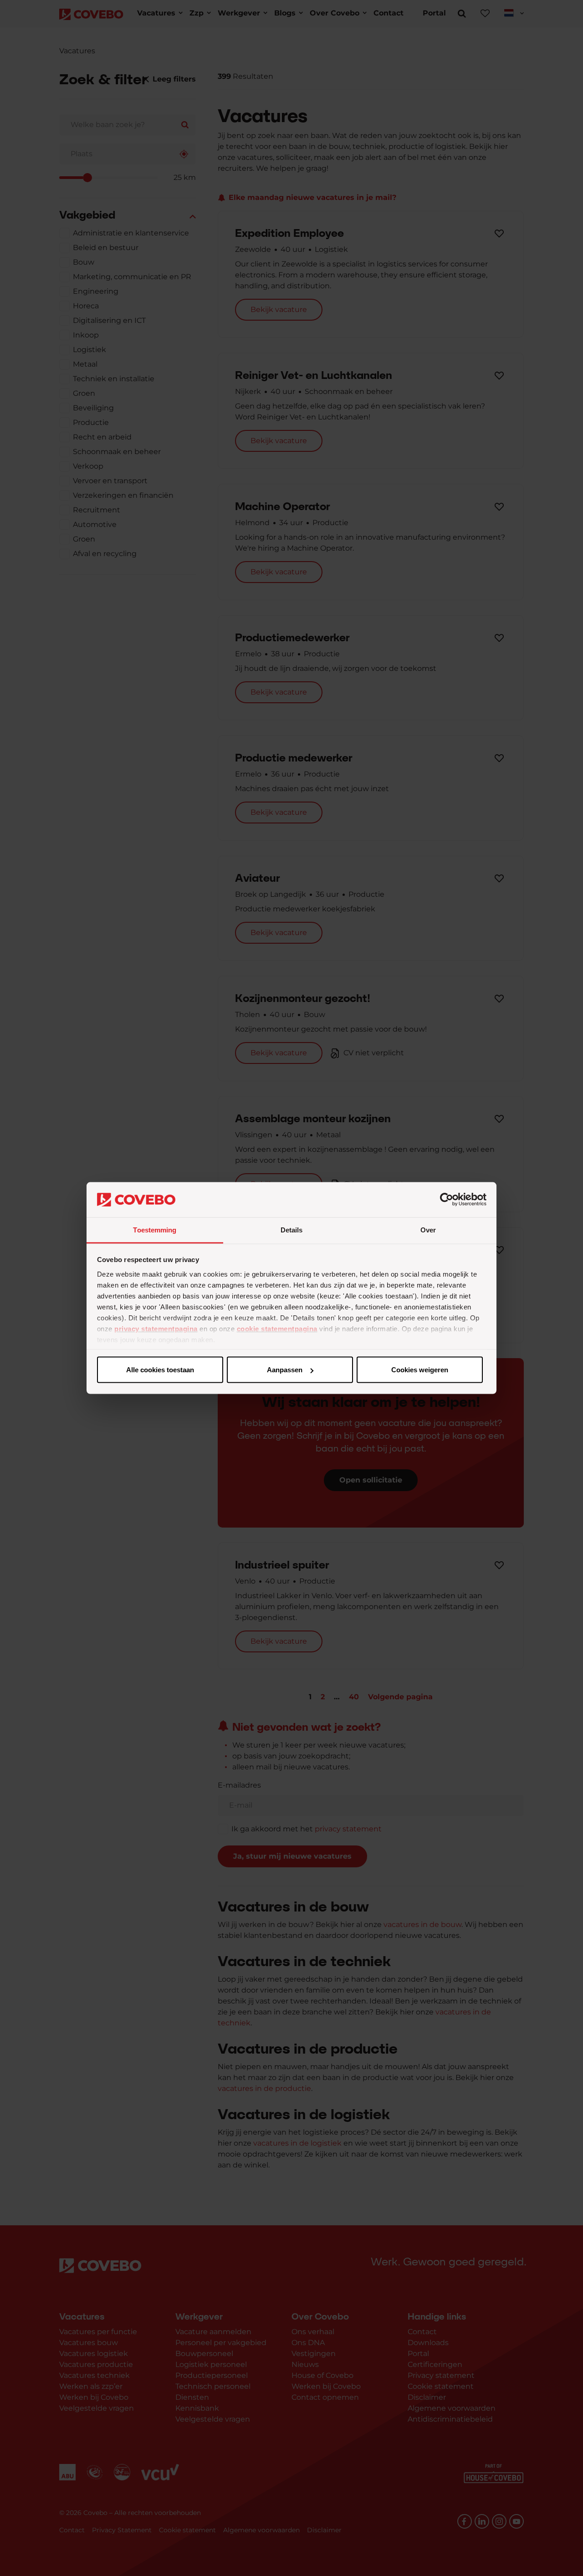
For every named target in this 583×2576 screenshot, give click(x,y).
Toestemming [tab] (155, 1229)
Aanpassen (285, 1370)
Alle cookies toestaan (160, 1370)
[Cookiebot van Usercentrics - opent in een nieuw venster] (447, 1200)
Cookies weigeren (420, 1370)
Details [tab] (292, 1229)
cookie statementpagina (277, 1328)
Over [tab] (428, 1229)
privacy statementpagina (156, 1328)
